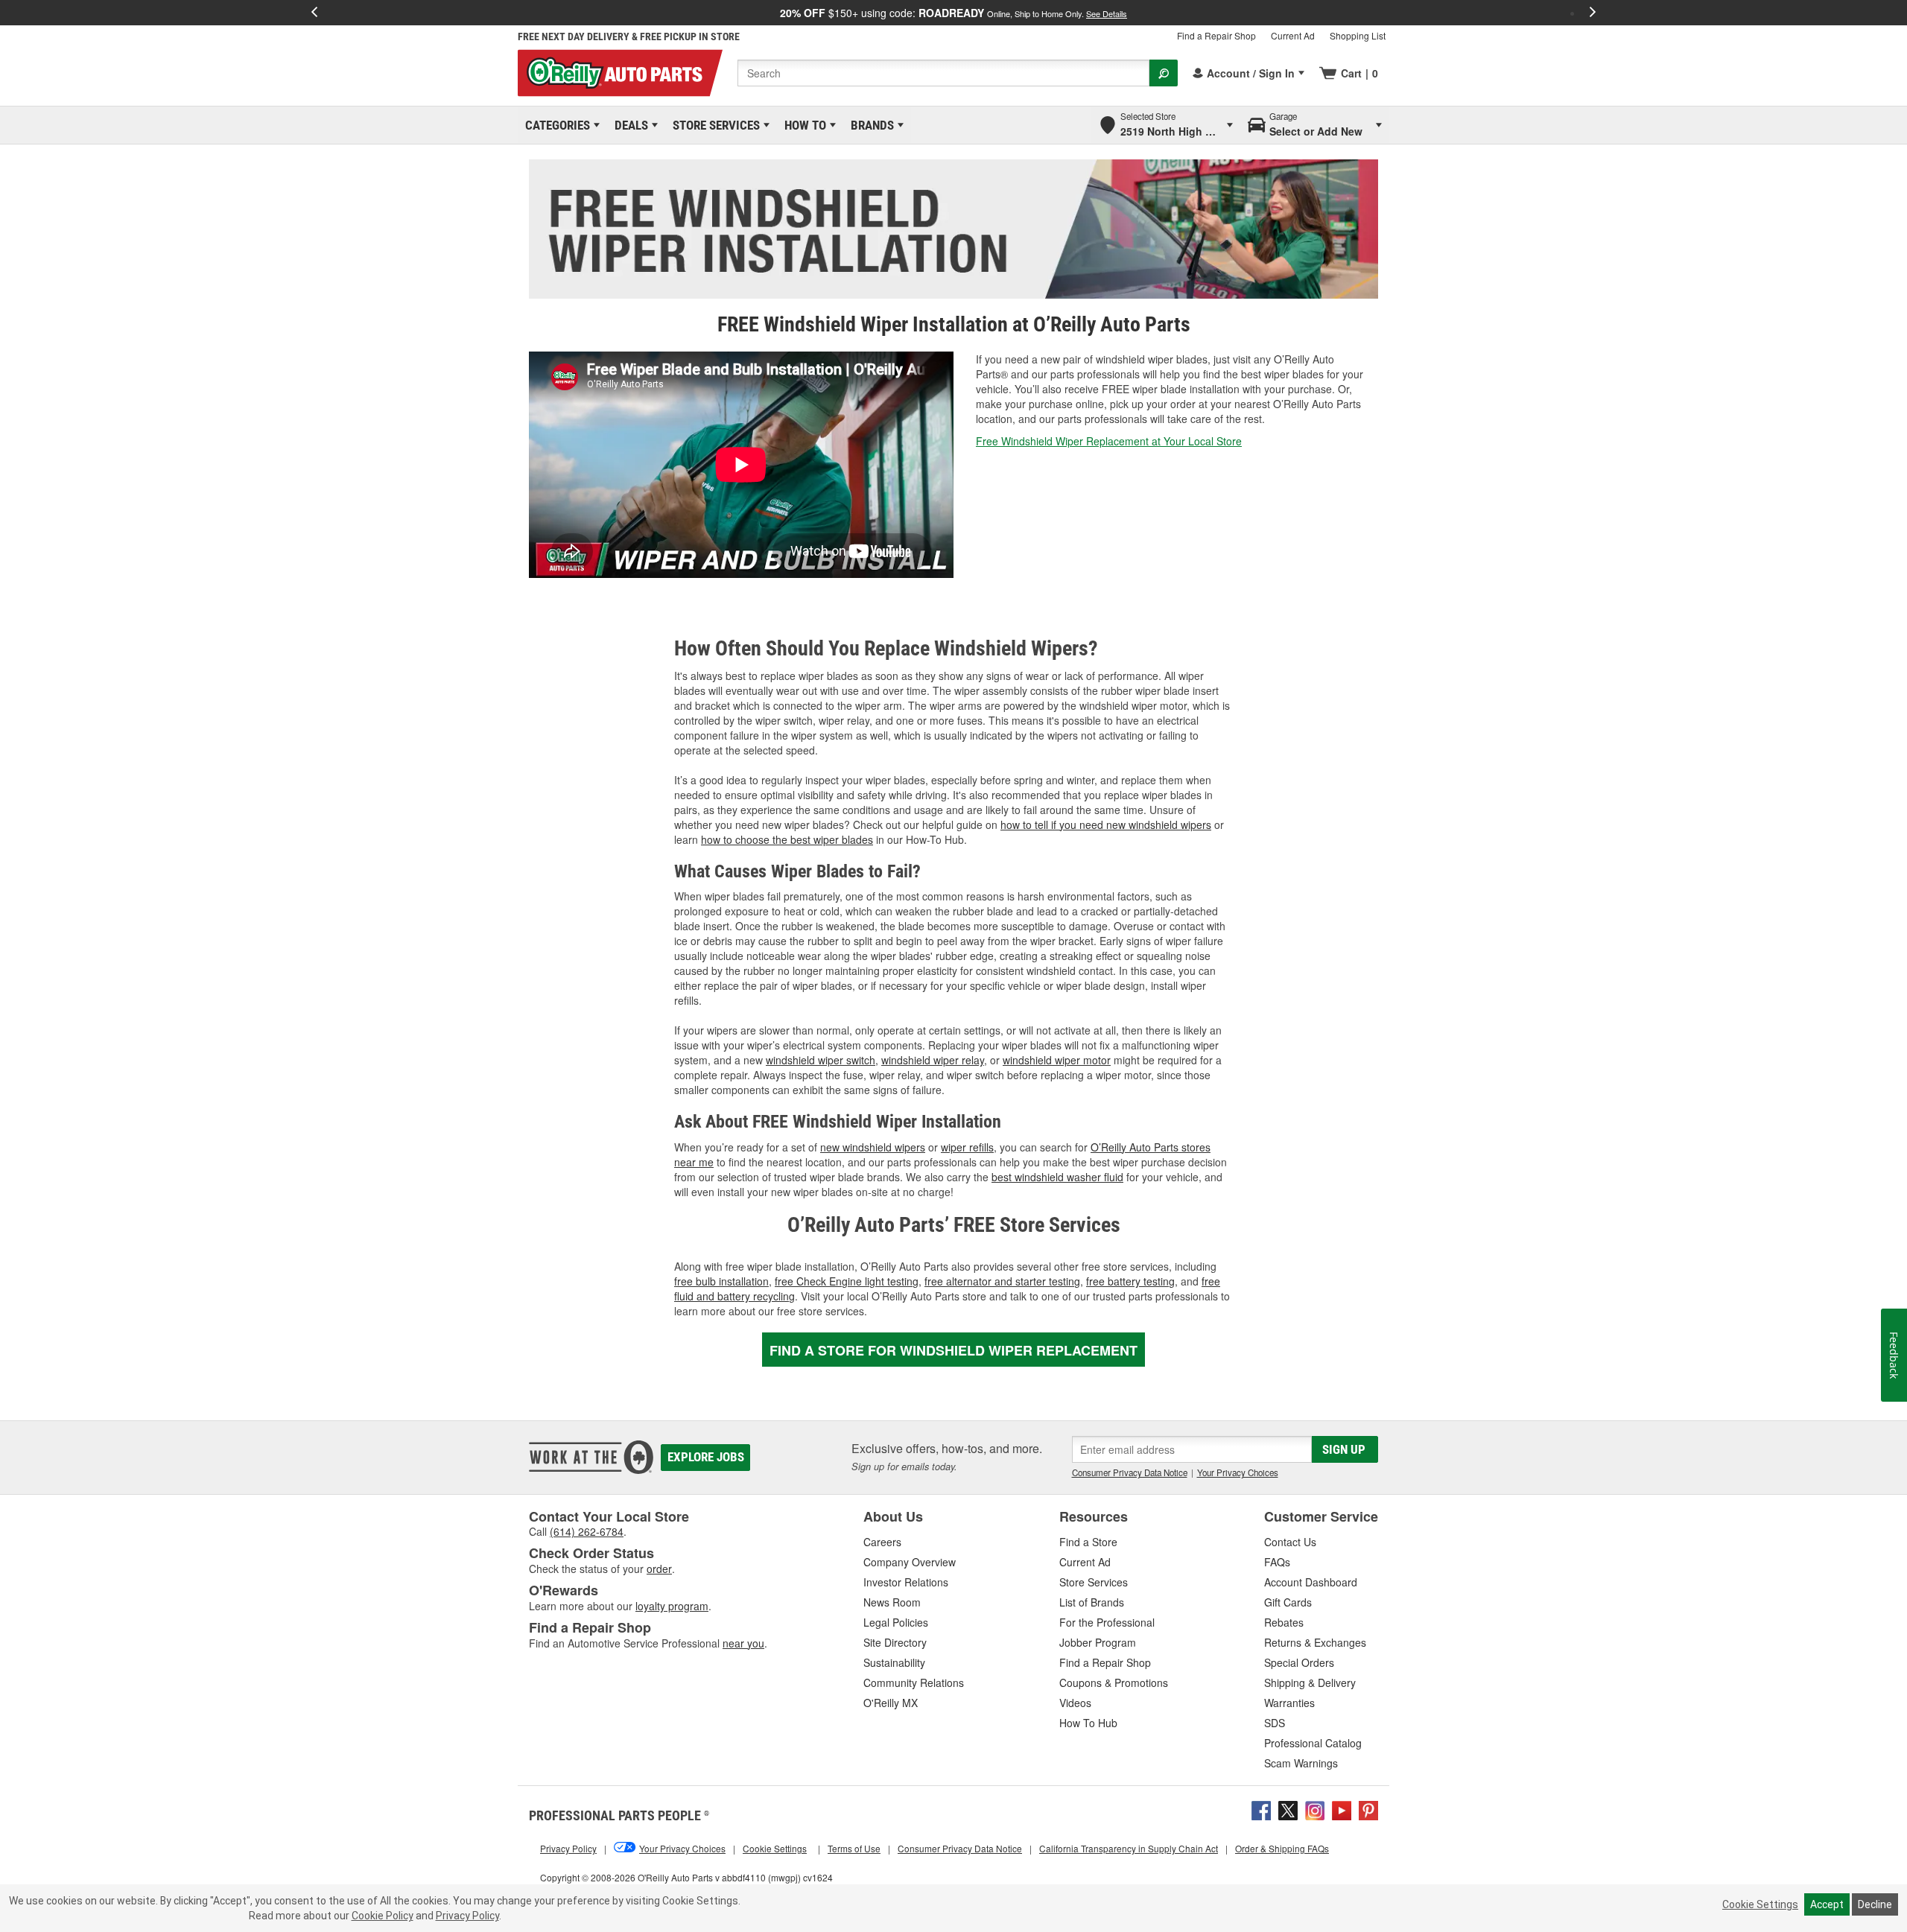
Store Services (714, 125)
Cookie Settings (1760, 1904)
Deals (629, 125)
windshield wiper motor (1057, 1060)
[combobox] (943, 73)
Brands (870, 125)
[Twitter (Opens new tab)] (1288, 1809)
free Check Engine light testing (847, 1281)
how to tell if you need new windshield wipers (1106, 824)
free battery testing (1130, 1281)
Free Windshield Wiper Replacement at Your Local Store (1109, 441)
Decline (1875, 1904)
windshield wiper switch (821, 1060)
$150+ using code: (953, 13)
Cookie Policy (383, 1916)
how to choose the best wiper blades (787, 839)
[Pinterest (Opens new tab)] (1368, 1809)
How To (803, 125)
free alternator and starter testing (1002, 1281)
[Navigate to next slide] (1593, 13)
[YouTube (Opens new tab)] (1342, 1809)
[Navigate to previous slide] (314, 13)
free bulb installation (721, 1281)
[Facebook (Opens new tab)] (1261, 1809)
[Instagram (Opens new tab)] (1315, 1809)
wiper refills (967, 1147)
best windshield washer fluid (1057, 1177)
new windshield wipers (873, 1147)
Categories (555, 125)
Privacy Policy (467, 1916)
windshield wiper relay (933, 1060)
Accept (1827, 1904)
